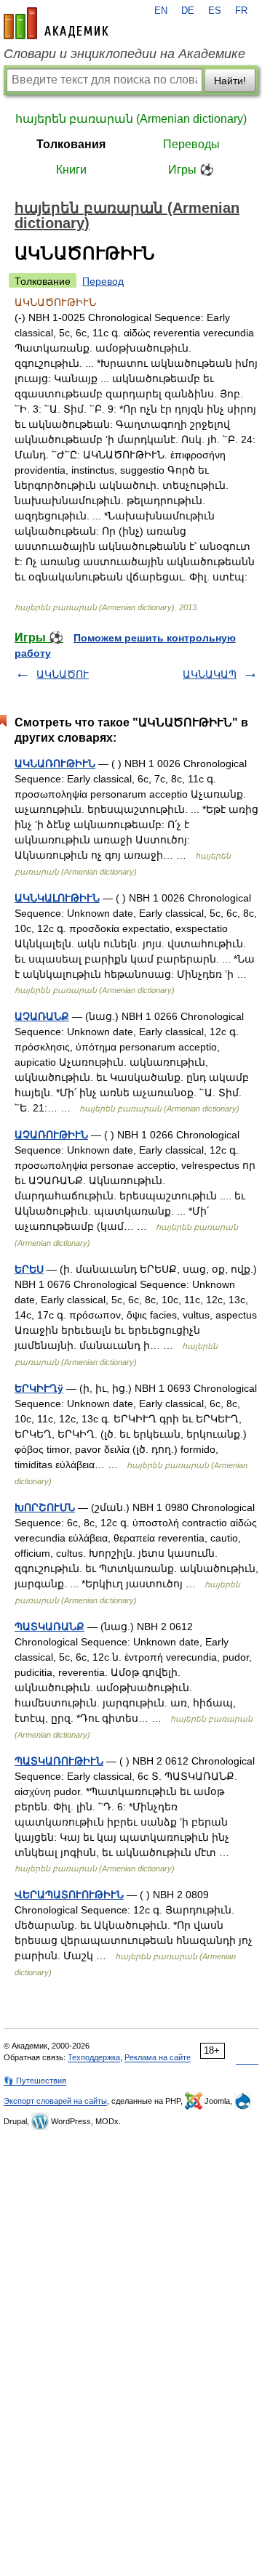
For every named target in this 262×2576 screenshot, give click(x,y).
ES (215, 11)
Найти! (230, 81)
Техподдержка (94, 2057)
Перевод (103, 281)
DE (188, 11)
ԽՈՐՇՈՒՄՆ (45, 1507)
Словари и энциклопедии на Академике (124, 54)
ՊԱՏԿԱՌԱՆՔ (49, 1627)
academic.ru (56, 23)
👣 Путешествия (35, 2081)
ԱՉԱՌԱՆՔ (42, 1016)
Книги (71, 170)
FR (241, 11)
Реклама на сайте (158, 2057)
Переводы (191, 144)
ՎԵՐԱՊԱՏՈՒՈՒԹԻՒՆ (69, 1895)
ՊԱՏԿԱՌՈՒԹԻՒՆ (59, 1761)
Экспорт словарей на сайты (55, 2101)
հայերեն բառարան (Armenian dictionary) (131, 119)
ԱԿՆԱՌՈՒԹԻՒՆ (55, 764)
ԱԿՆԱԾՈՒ (63, 674)
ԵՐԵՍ (29, 1269)
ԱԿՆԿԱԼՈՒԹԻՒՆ (57, 898)
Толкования (71, 144)
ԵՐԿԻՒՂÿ (39, 1388)
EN (161, 11)
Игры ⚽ (191, 170)
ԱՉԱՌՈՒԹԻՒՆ (51, 1135)
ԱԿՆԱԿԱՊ (210, 674)
